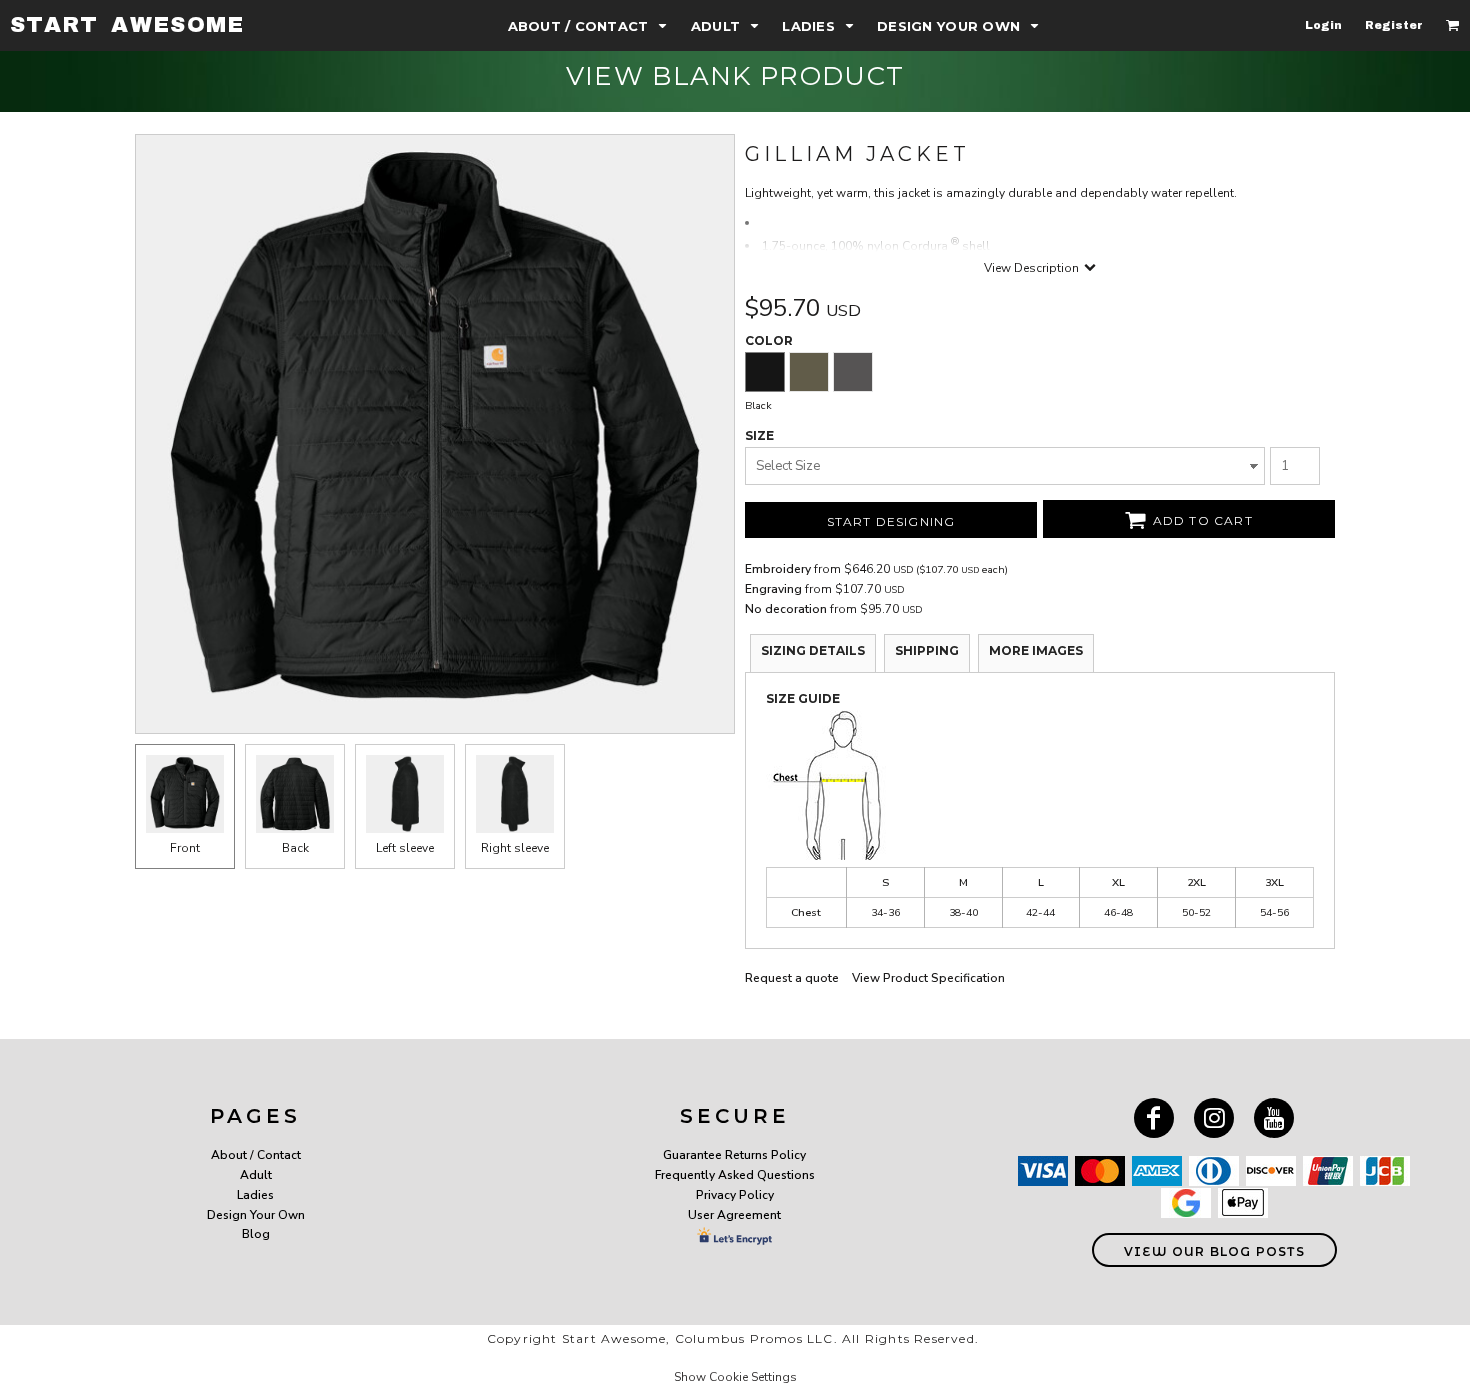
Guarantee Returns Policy (734, 1155)
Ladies (255, 1195)
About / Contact (256, 1155)
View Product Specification (928, 978)
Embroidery (778, 569)
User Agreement (734, 1215)
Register (1394, 25)
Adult (256, 1175)
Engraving (773, 589)
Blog (256, 1234)
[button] (589, 25)
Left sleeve (405, 848)
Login (1323, 25)
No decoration (786, 609)
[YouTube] (1274, 1118)
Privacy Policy (735, 1195)
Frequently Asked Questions (735, 1175)
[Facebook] (1154, 1118)
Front (185, 848)
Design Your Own (256, 1215)
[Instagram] (1214, 1118)
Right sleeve (515, 848)
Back (295, 848)
